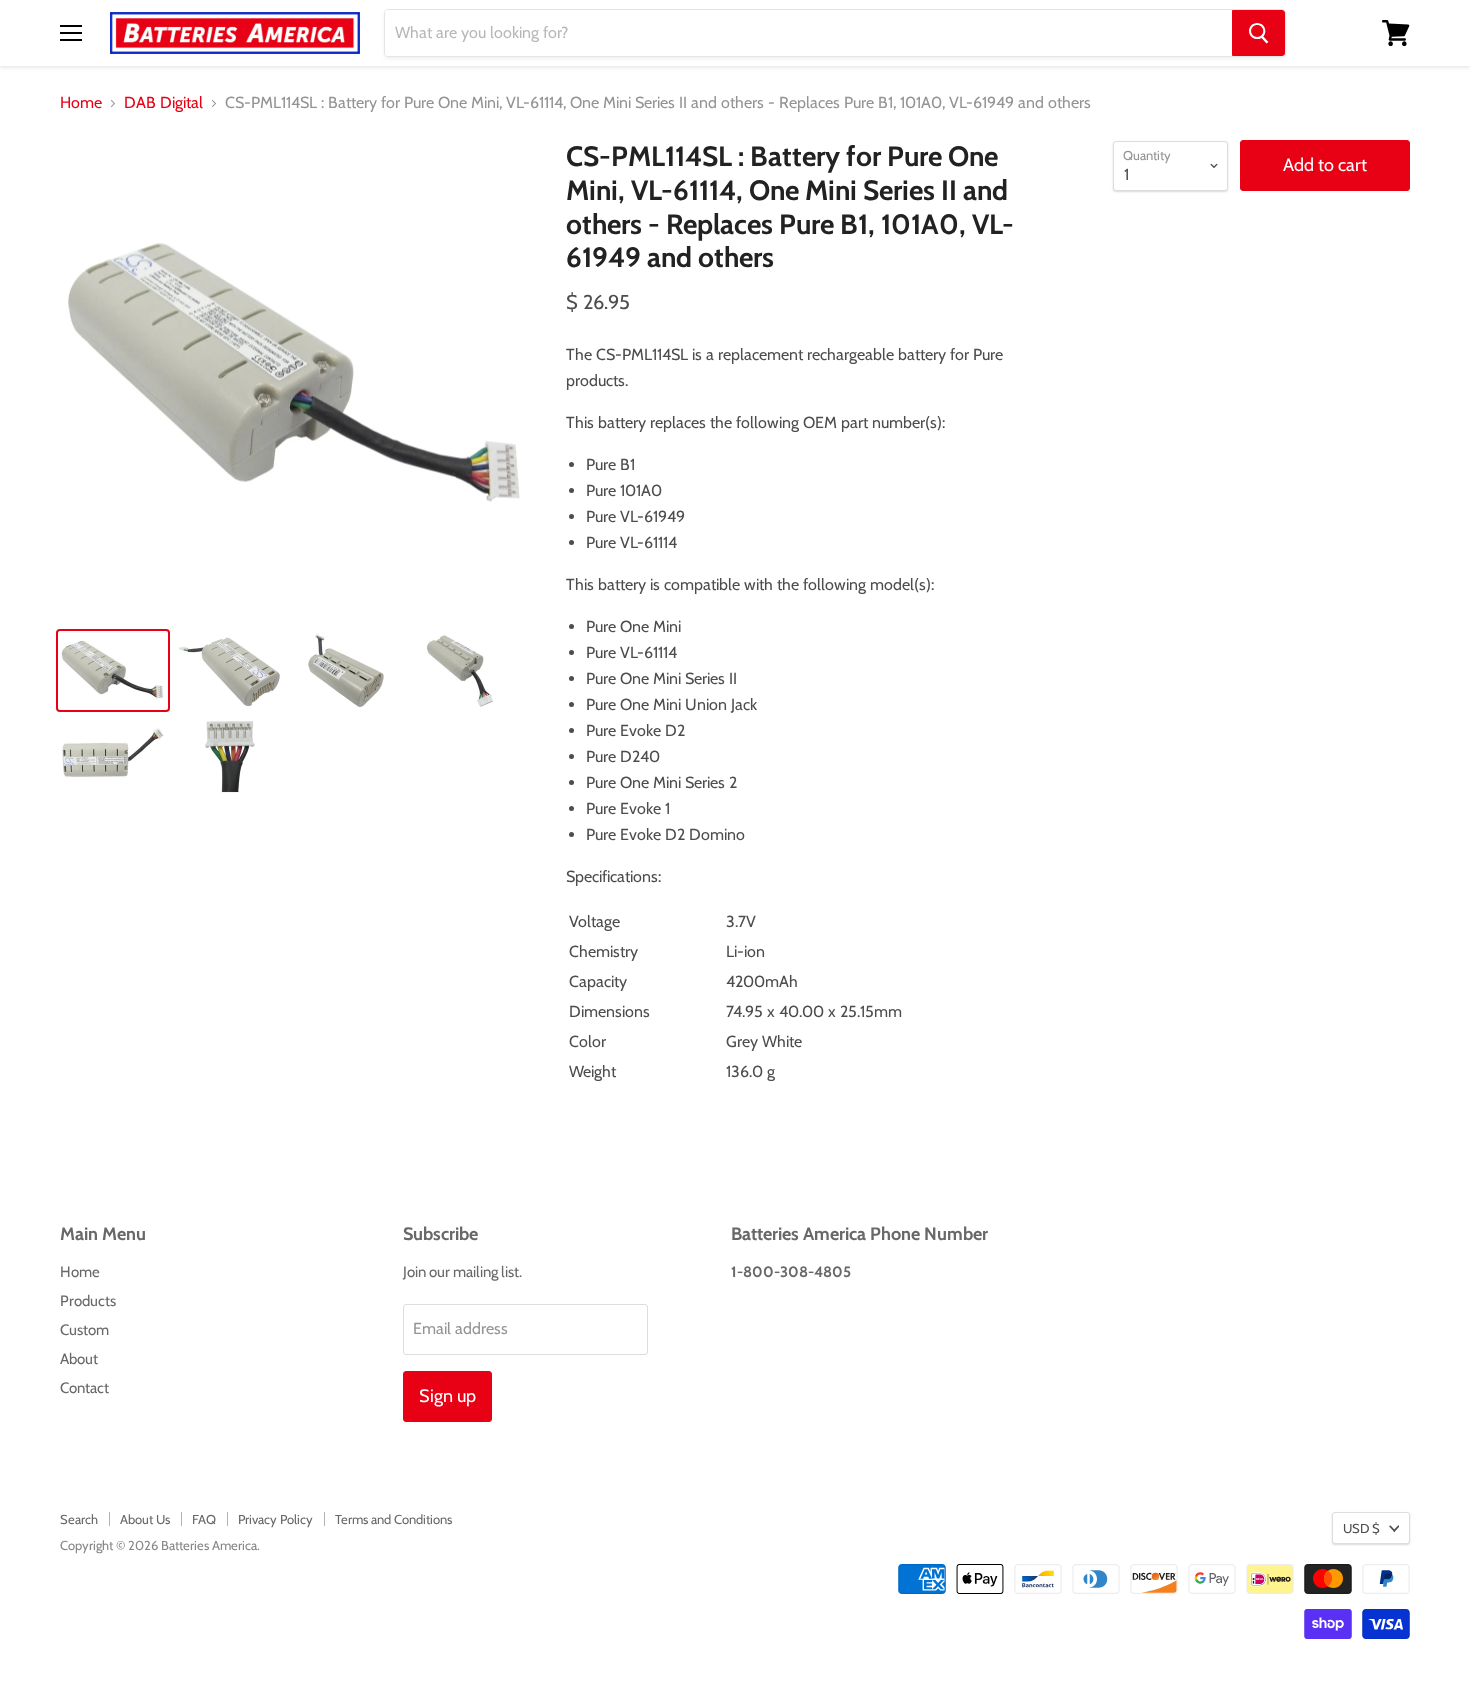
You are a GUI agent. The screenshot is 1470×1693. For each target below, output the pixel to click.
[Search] (1258, 33)
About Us (145, 1519)
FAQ (204, 1519)
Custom (84, 1330)
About (79, 1359)
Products (88, 1301)
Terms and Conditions (393, 1519)
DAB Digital (163, 103)
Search (79, 1519)
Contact (84, 1388)
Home (81, 103)
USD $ (1361, 1528)
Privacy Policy (275, 1519)
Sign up (447, 1396)
